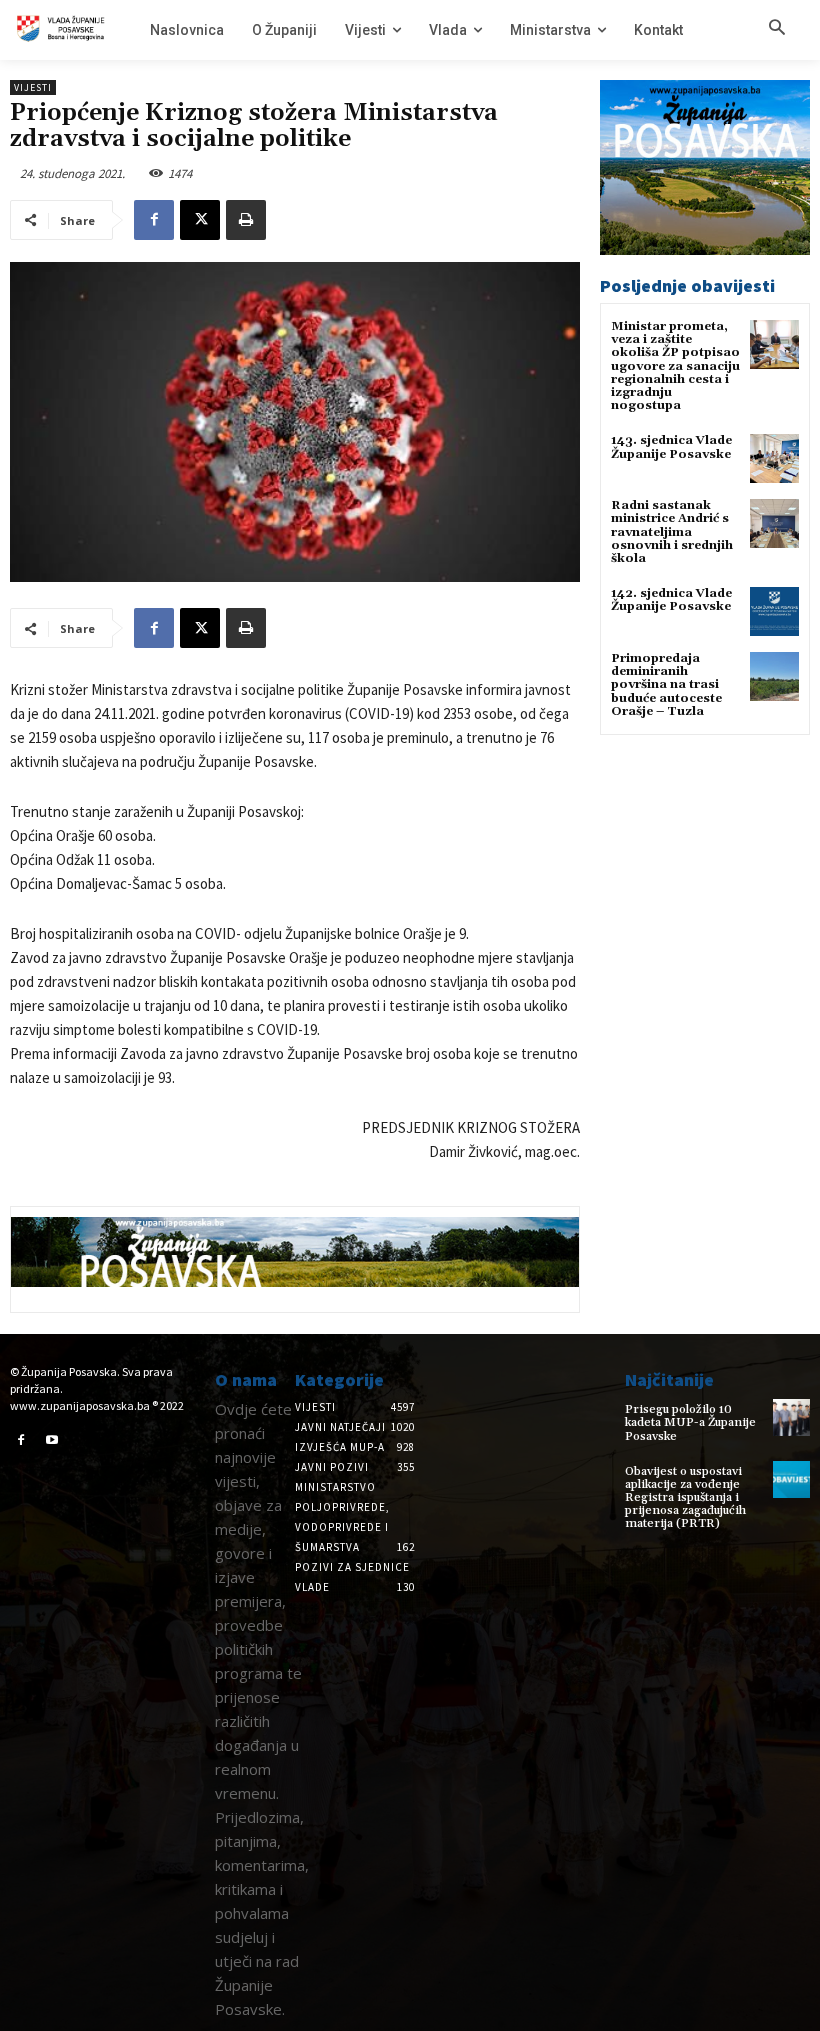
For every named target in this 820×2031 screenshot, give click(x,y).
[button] (777, 29)
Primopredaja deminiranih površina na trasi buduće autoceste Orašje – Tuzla (666, 685)
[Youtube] (53, 1441)
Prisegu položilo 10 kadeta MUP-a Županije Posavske (690, 1422)
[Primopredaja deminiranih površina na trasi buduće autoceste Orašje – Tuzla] (774, 676)
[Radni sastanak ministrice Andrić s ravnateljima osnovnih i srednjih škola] (774, 523)
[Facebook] (154, 220)
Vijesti (33, 87)
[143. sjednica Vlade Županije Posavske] (774, 458)
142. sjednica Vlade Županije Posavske (671, 600)
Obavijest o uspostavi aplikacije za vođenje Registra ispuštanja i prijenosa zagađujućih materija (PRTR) (685, 1498)
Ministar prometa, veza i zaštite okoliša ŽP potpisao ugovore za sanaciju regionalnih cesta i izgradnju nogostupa (675, 366)
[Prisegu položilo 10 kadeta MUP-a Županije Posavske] (791, 1417)
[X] (200, 220)
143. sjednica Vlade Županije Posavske (671, 447)
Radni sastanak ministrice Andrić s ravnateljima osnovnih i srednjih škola (672, 532)
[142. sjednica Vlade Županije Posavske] (774, 611)
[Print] (246, 220)
